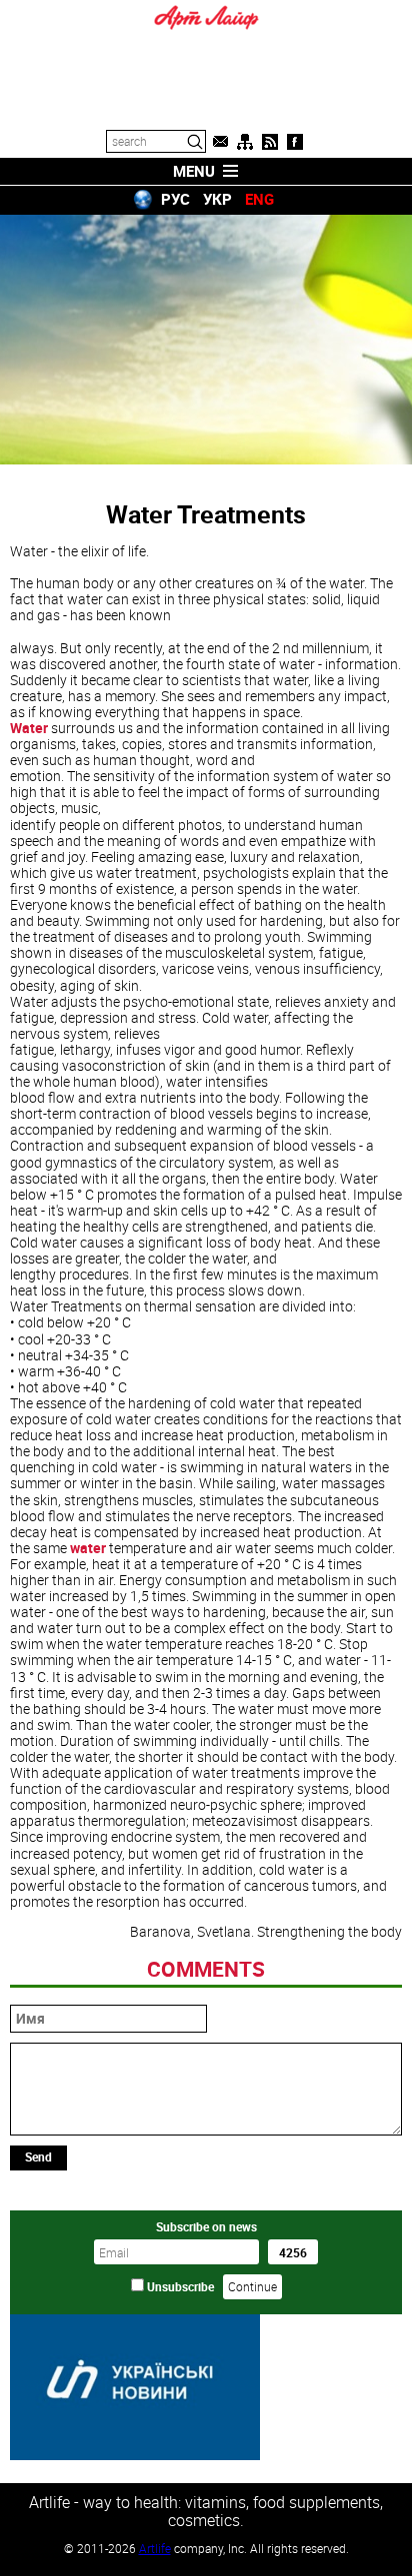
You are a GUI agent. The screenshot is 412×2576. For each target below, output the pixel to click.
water (88, 1548)
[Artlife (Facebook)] (295, 142)
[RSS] (270, 142)
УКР (217, 199)
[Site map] (245, 142)
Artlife (155, 2548)
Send (38, 2156)
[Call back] (220, 142)
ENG (259, 199)
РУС (175, 199)
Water (29, 728)
